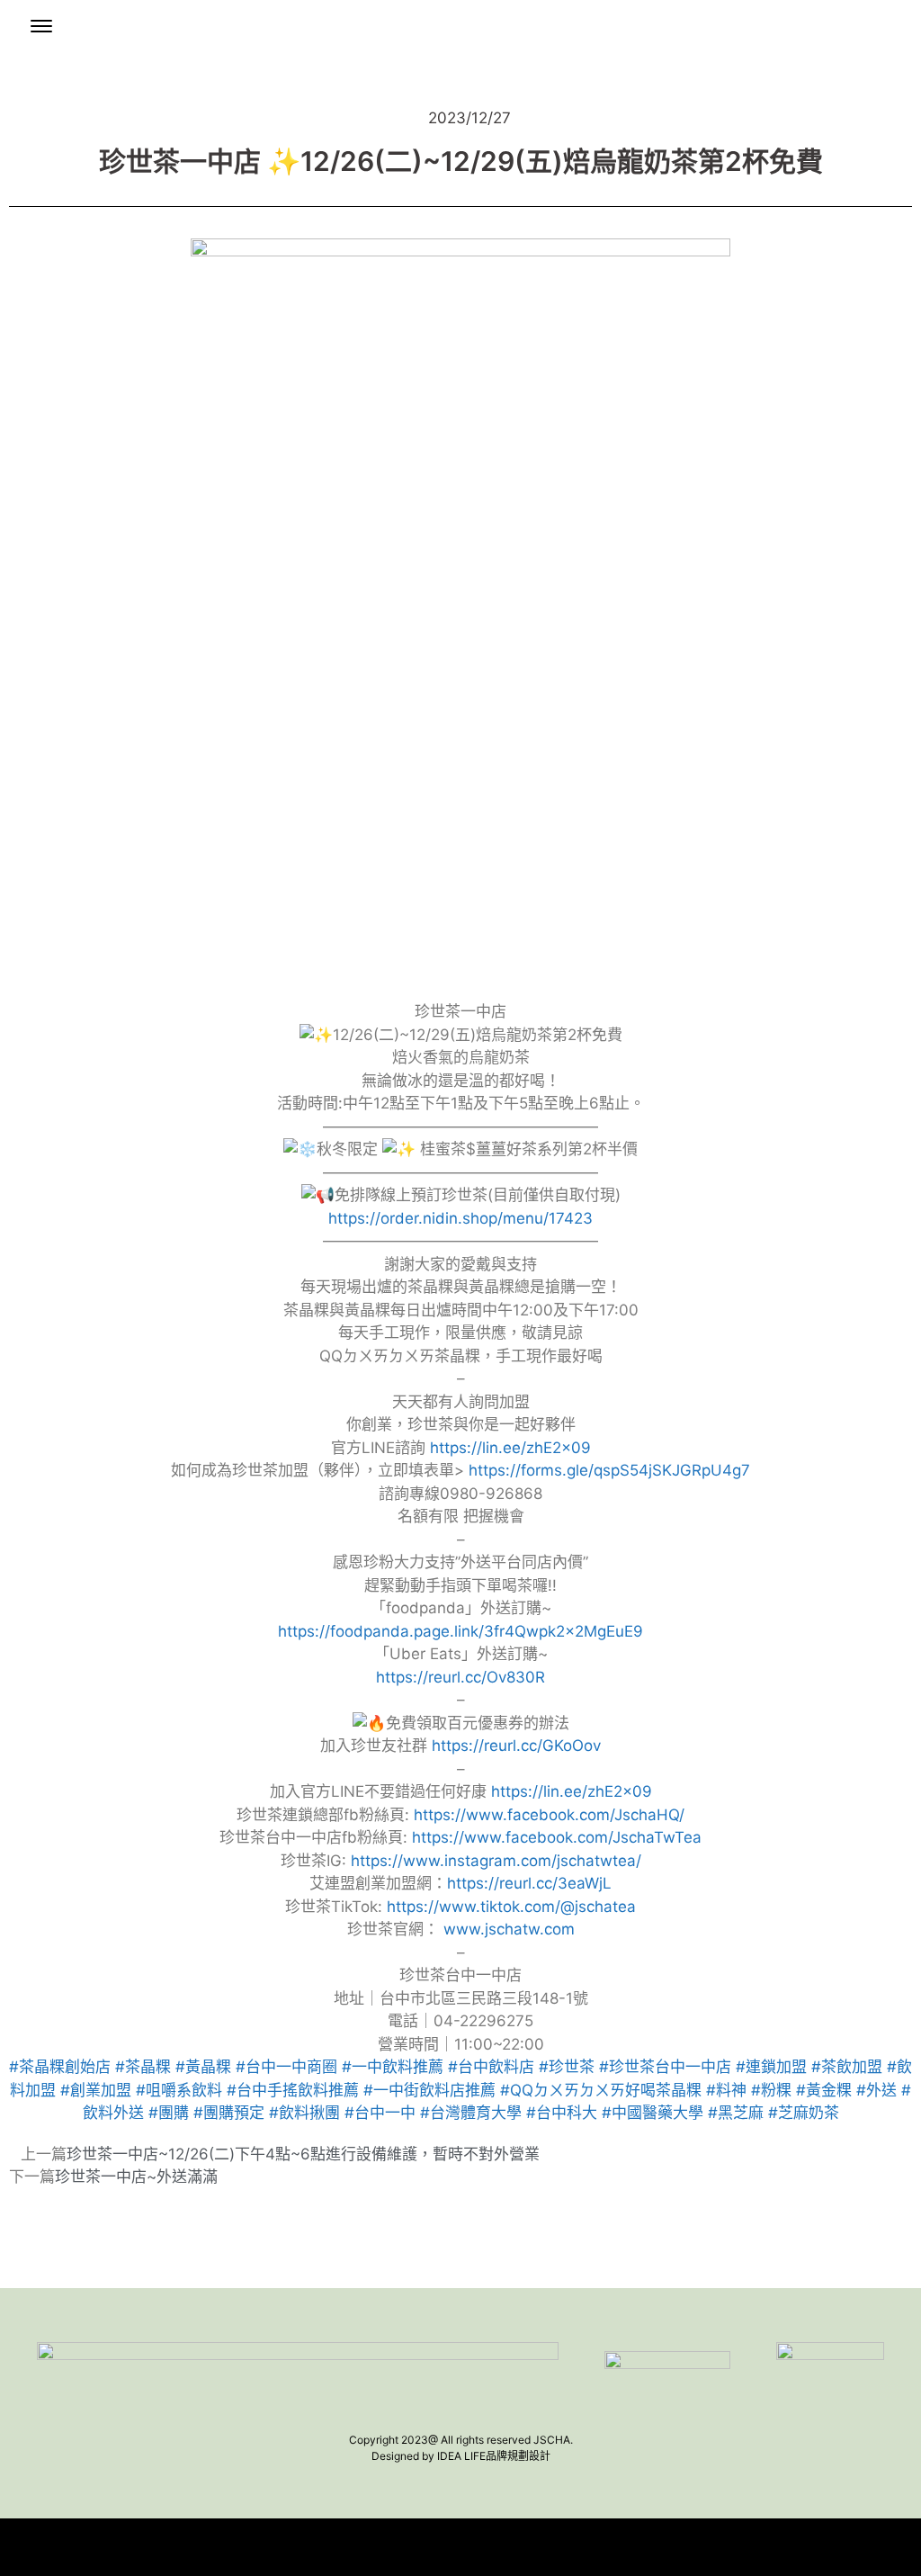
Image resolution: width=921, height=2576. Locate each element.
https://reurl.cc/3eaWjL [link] (529, 1883)
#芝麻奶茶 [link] (804, 2113)
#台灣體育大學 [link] (471, 2113)
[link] (549, 1815)
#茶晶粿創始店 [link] (60, 2067)
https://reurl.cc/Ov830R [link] (460, 1677)
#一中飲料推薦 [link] (393, 2067)
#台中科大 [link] (562, 2113)
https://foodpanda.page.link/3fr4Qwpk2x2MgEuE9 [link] (460, 1631)
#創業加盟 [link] (96, 2090)
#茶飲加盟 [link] (847, 2067)
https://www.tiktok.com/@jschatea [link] (511, 1907)
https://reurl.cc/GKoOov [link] (516, 1746)
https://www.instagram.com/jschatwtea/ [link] (496, 1861)
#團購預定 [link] (229, 2113)
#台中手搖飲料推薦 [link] (293, 2090)
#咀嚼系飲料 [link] (179, 2090)
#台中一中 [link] (380, 2113)
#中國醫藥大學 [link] (653, 2113)
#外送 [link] (876, 2090)
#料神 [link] (726, 2090)
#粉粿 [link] (771, 2090)
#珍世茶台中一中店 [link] (665, 2067)
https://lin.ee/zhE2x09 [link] (510, 1448)
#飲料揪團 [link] (304, 2113)
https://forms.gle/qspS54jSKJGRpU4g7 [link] (609, 1470)
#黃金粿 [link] (824, 2090)
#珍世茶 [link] (567, 2067)
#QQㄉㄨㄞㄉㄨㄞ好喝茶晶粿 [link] (601, 2090)
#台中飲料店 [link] (491, 2067)
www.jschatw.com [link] (509, 1929)
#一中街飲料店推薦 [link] (429, 2090)
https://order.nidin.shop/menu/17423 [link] (460, 1218)
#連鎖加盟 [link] (771, 2067)
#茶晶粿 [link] (143, 2067)
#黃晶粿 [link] (203, 2067)
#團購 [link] (169, 2113)
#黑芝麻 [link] (736, 2113)
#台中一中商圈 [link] (286, 2067)
